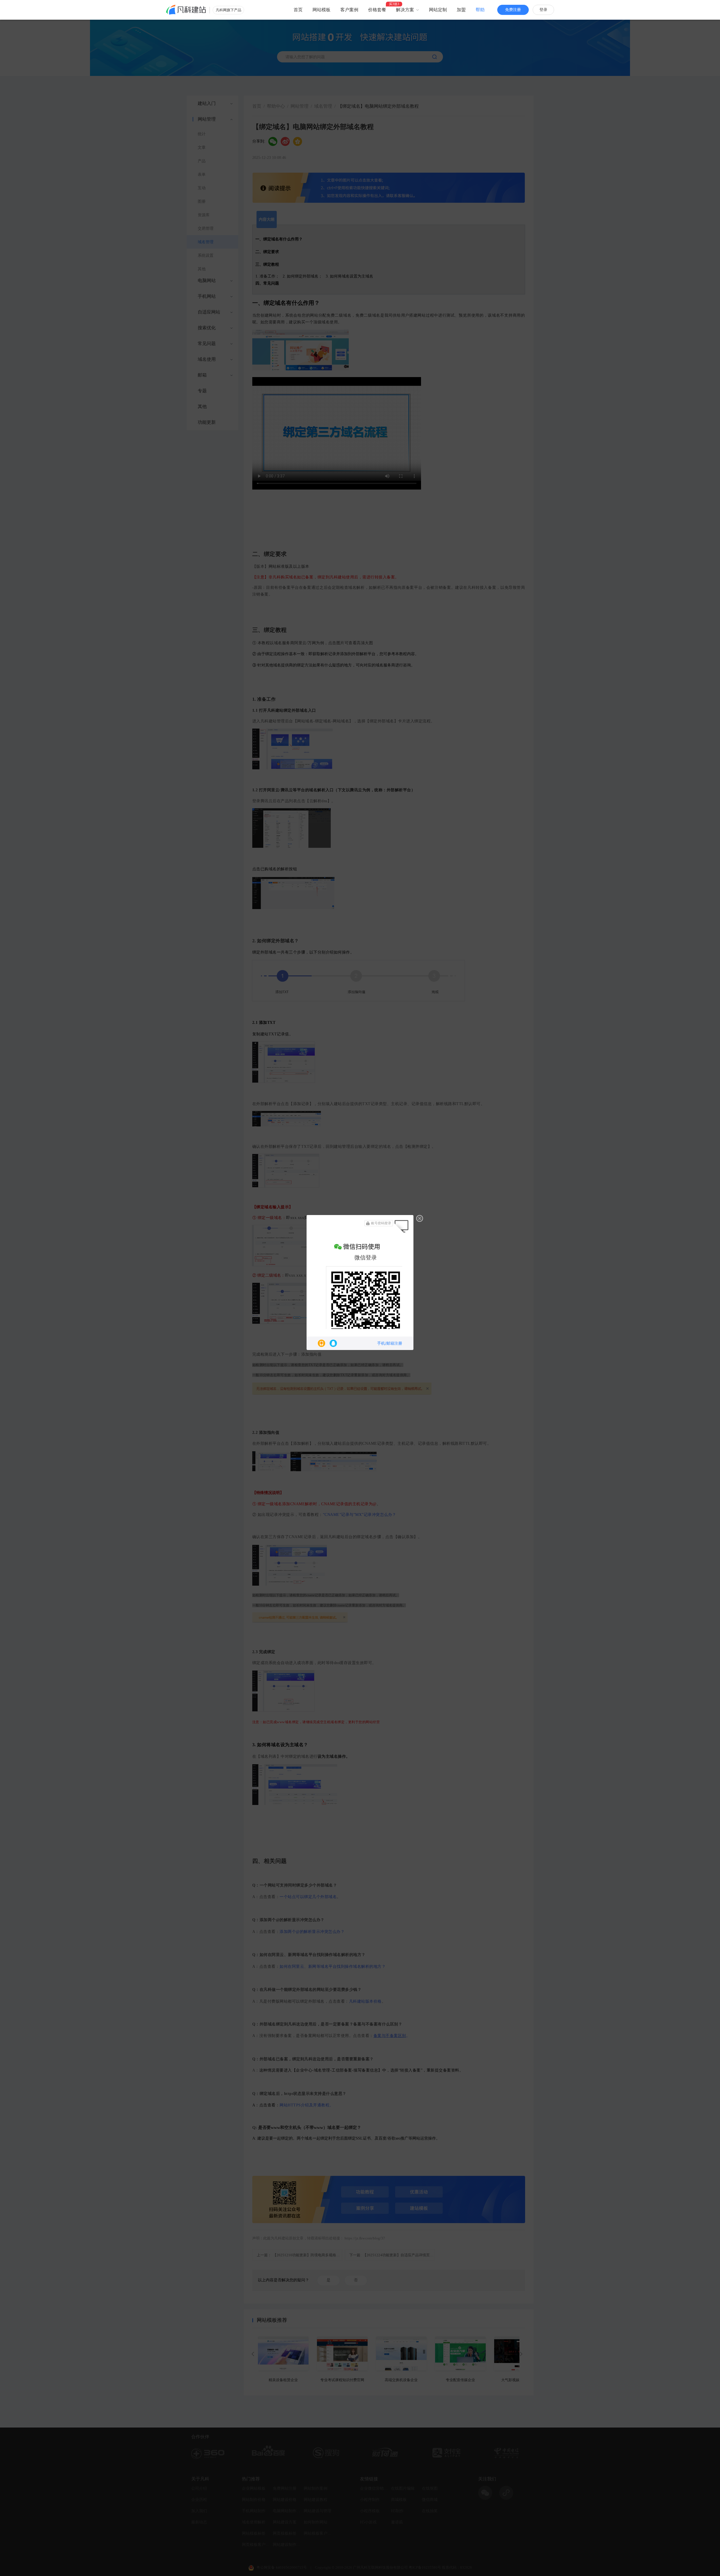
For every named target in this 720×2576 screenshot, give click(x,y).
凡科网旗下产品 (229, 10)
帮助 (480, 10)
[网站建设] (186, 10)
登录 (543, 10)
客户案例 (349, 10)
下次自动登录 (363, 1319)
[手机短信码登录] (321, 1343)
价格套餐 (377, 10)
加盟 (461, 10)
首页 (298, 10)
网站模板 (321, 10)
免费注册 (513, 10)
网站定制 (438, 10)
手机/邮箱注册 (390, 1343)
